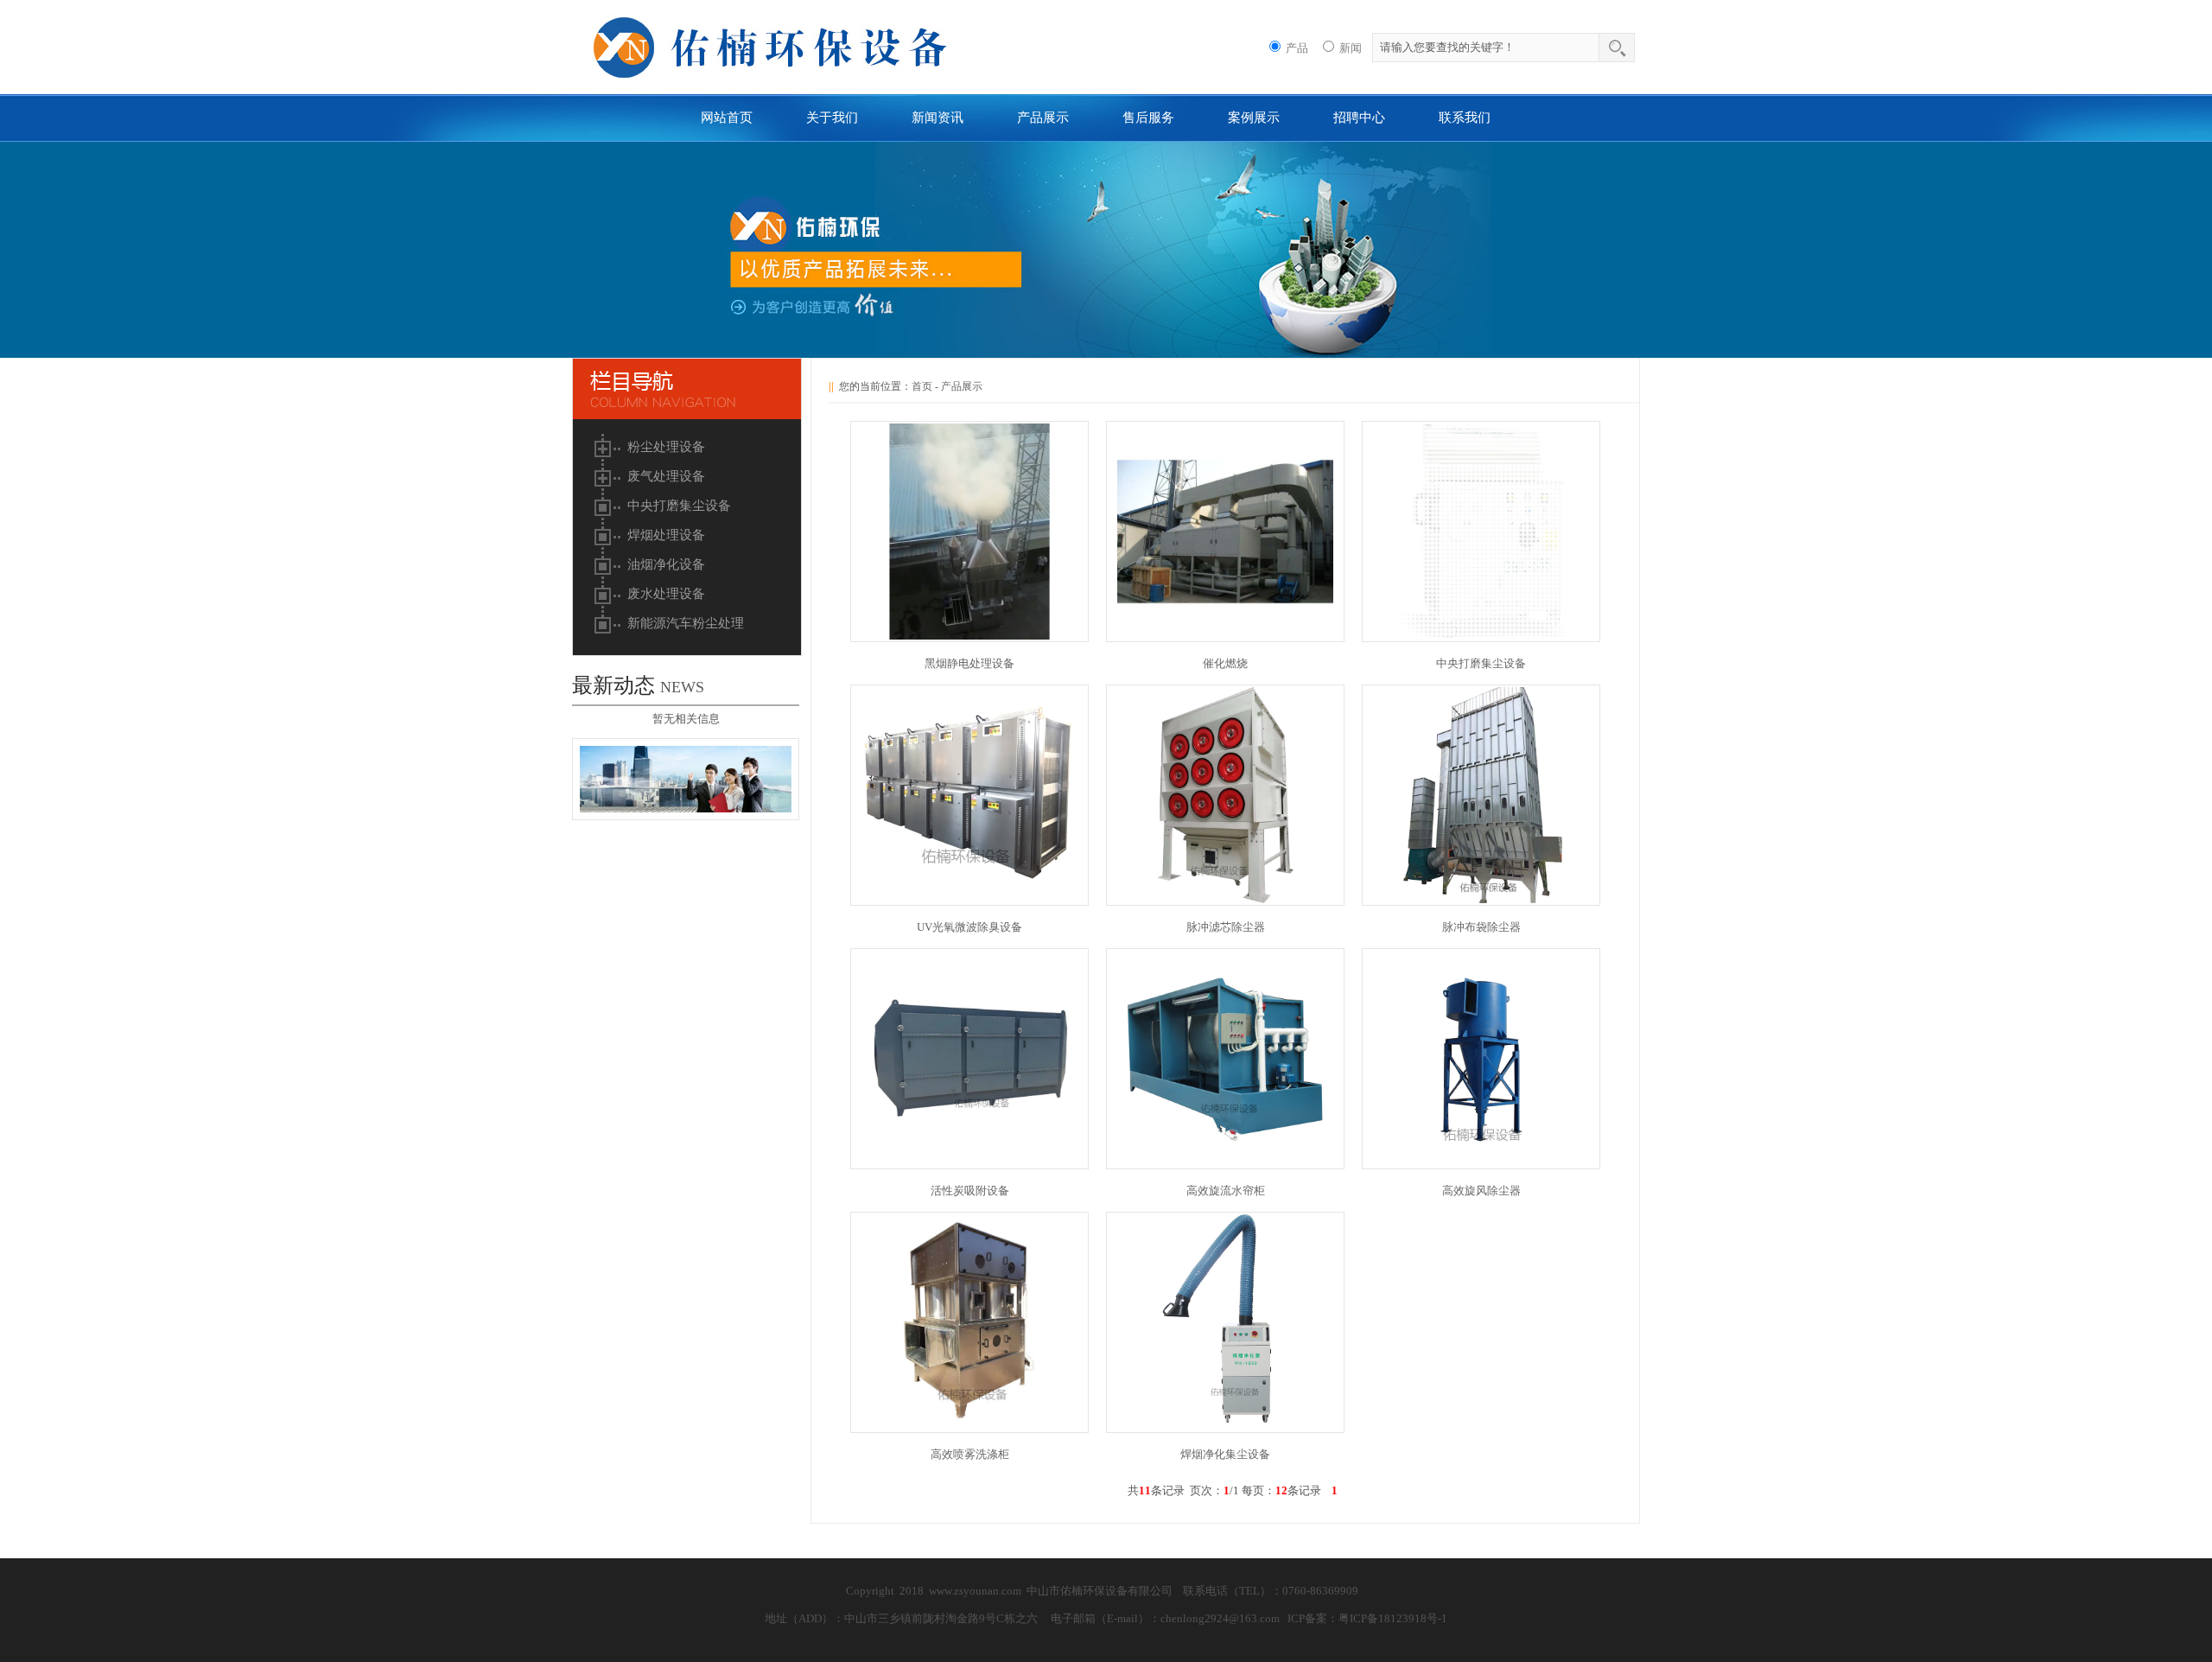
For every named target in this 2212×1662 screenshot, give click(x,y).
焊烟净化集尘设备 (1225, 1454)
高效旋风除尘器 (1481, 1191)
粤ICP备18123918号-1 (1393, 1618)
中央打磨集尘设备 (679, 506)
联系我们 (1465, 118)
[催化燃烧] (1225, 636)
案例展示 (1254, 118)
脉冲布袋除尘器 (1481, 927)
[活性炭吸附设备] (969, 1163)
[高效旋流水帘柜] (1225, 1163)
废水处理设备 (666, 594)
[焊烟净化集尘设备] (1225, 1426)
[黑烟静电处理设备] (969, 636)
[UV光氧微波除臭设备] (969, 899)
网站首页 (727, 118)
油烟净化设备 (666, 564)
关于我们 (832, 118)
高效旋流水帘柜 (1226, 1191)
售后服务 (1148, 118)
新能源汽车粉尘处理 (686, 623)
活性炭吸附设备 (970, 1191)
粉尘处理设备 (666, 447)
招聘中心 (1359, 118)
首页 (922, 386)
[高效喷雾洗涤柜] (969, 1426)
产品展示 (1043, 118)
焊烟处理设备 (666, 535)
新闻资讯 (938, 118)
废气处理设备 (666, 476)
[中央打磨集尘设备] (1481, 636)
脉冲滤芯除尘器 (1226, 927)
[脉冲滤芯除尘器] (1225, 899)
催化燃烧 (1225, 663)
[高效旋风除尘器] (1481, 1163)
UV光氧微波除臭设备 (969, 927)
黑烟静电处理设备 (969, 663)
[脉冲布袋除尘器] (1481, 899)
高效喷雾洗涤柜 (970, 1454)
